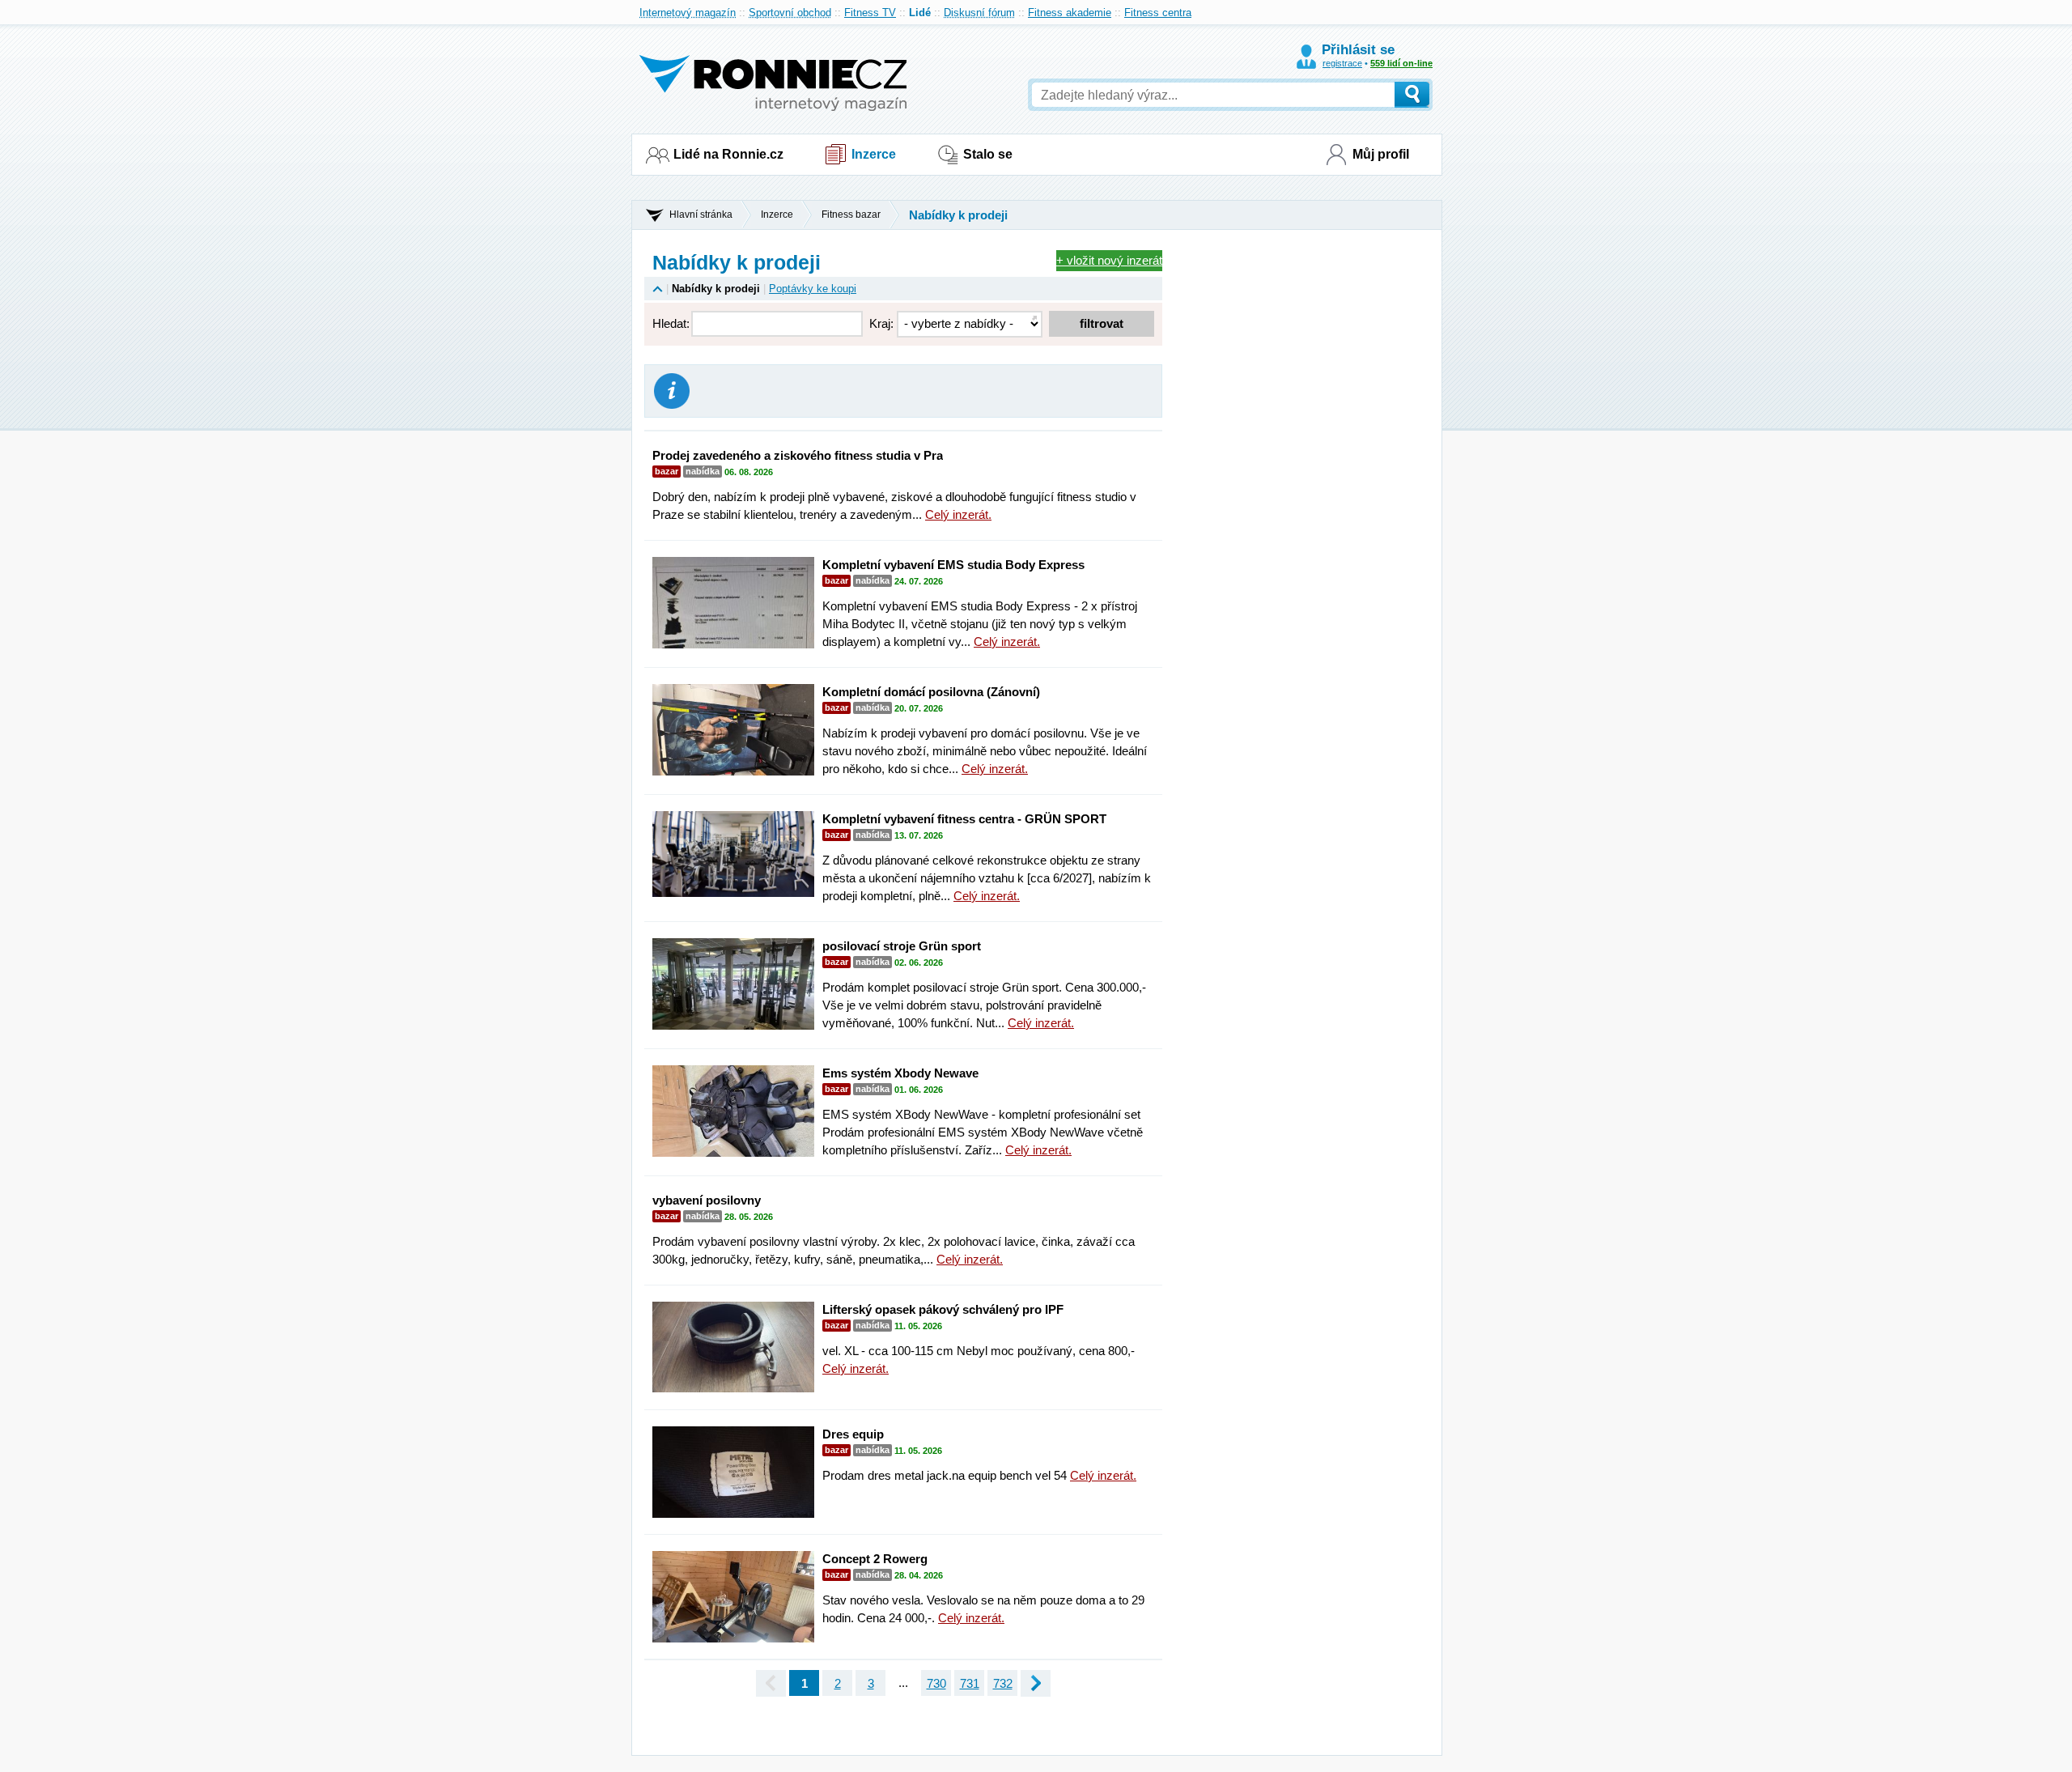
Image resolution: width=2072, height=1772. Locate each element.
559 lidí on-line (1401, 63)
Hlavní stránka (701, 215)
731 (970, 1683)
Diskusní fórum (979, 13)
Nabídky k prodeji (958, 215)
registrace (1342, 63)
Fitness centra (1158, 13)
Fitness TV (870, 13)
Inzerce (874, 154)
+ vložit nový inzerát (1109, 260)
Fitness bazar (851, 215)
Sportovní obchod (790, 13)
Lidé (920, 13)
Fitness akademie (1070, 13)
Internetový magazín (688, 13)
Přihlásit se (1358, 50)
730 (936, 1683)
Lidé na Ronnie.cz (728, 154)
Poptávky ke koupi (813, 289)
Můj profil (1381, 154)
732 (1003, 1683)
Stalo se (988, 154)
